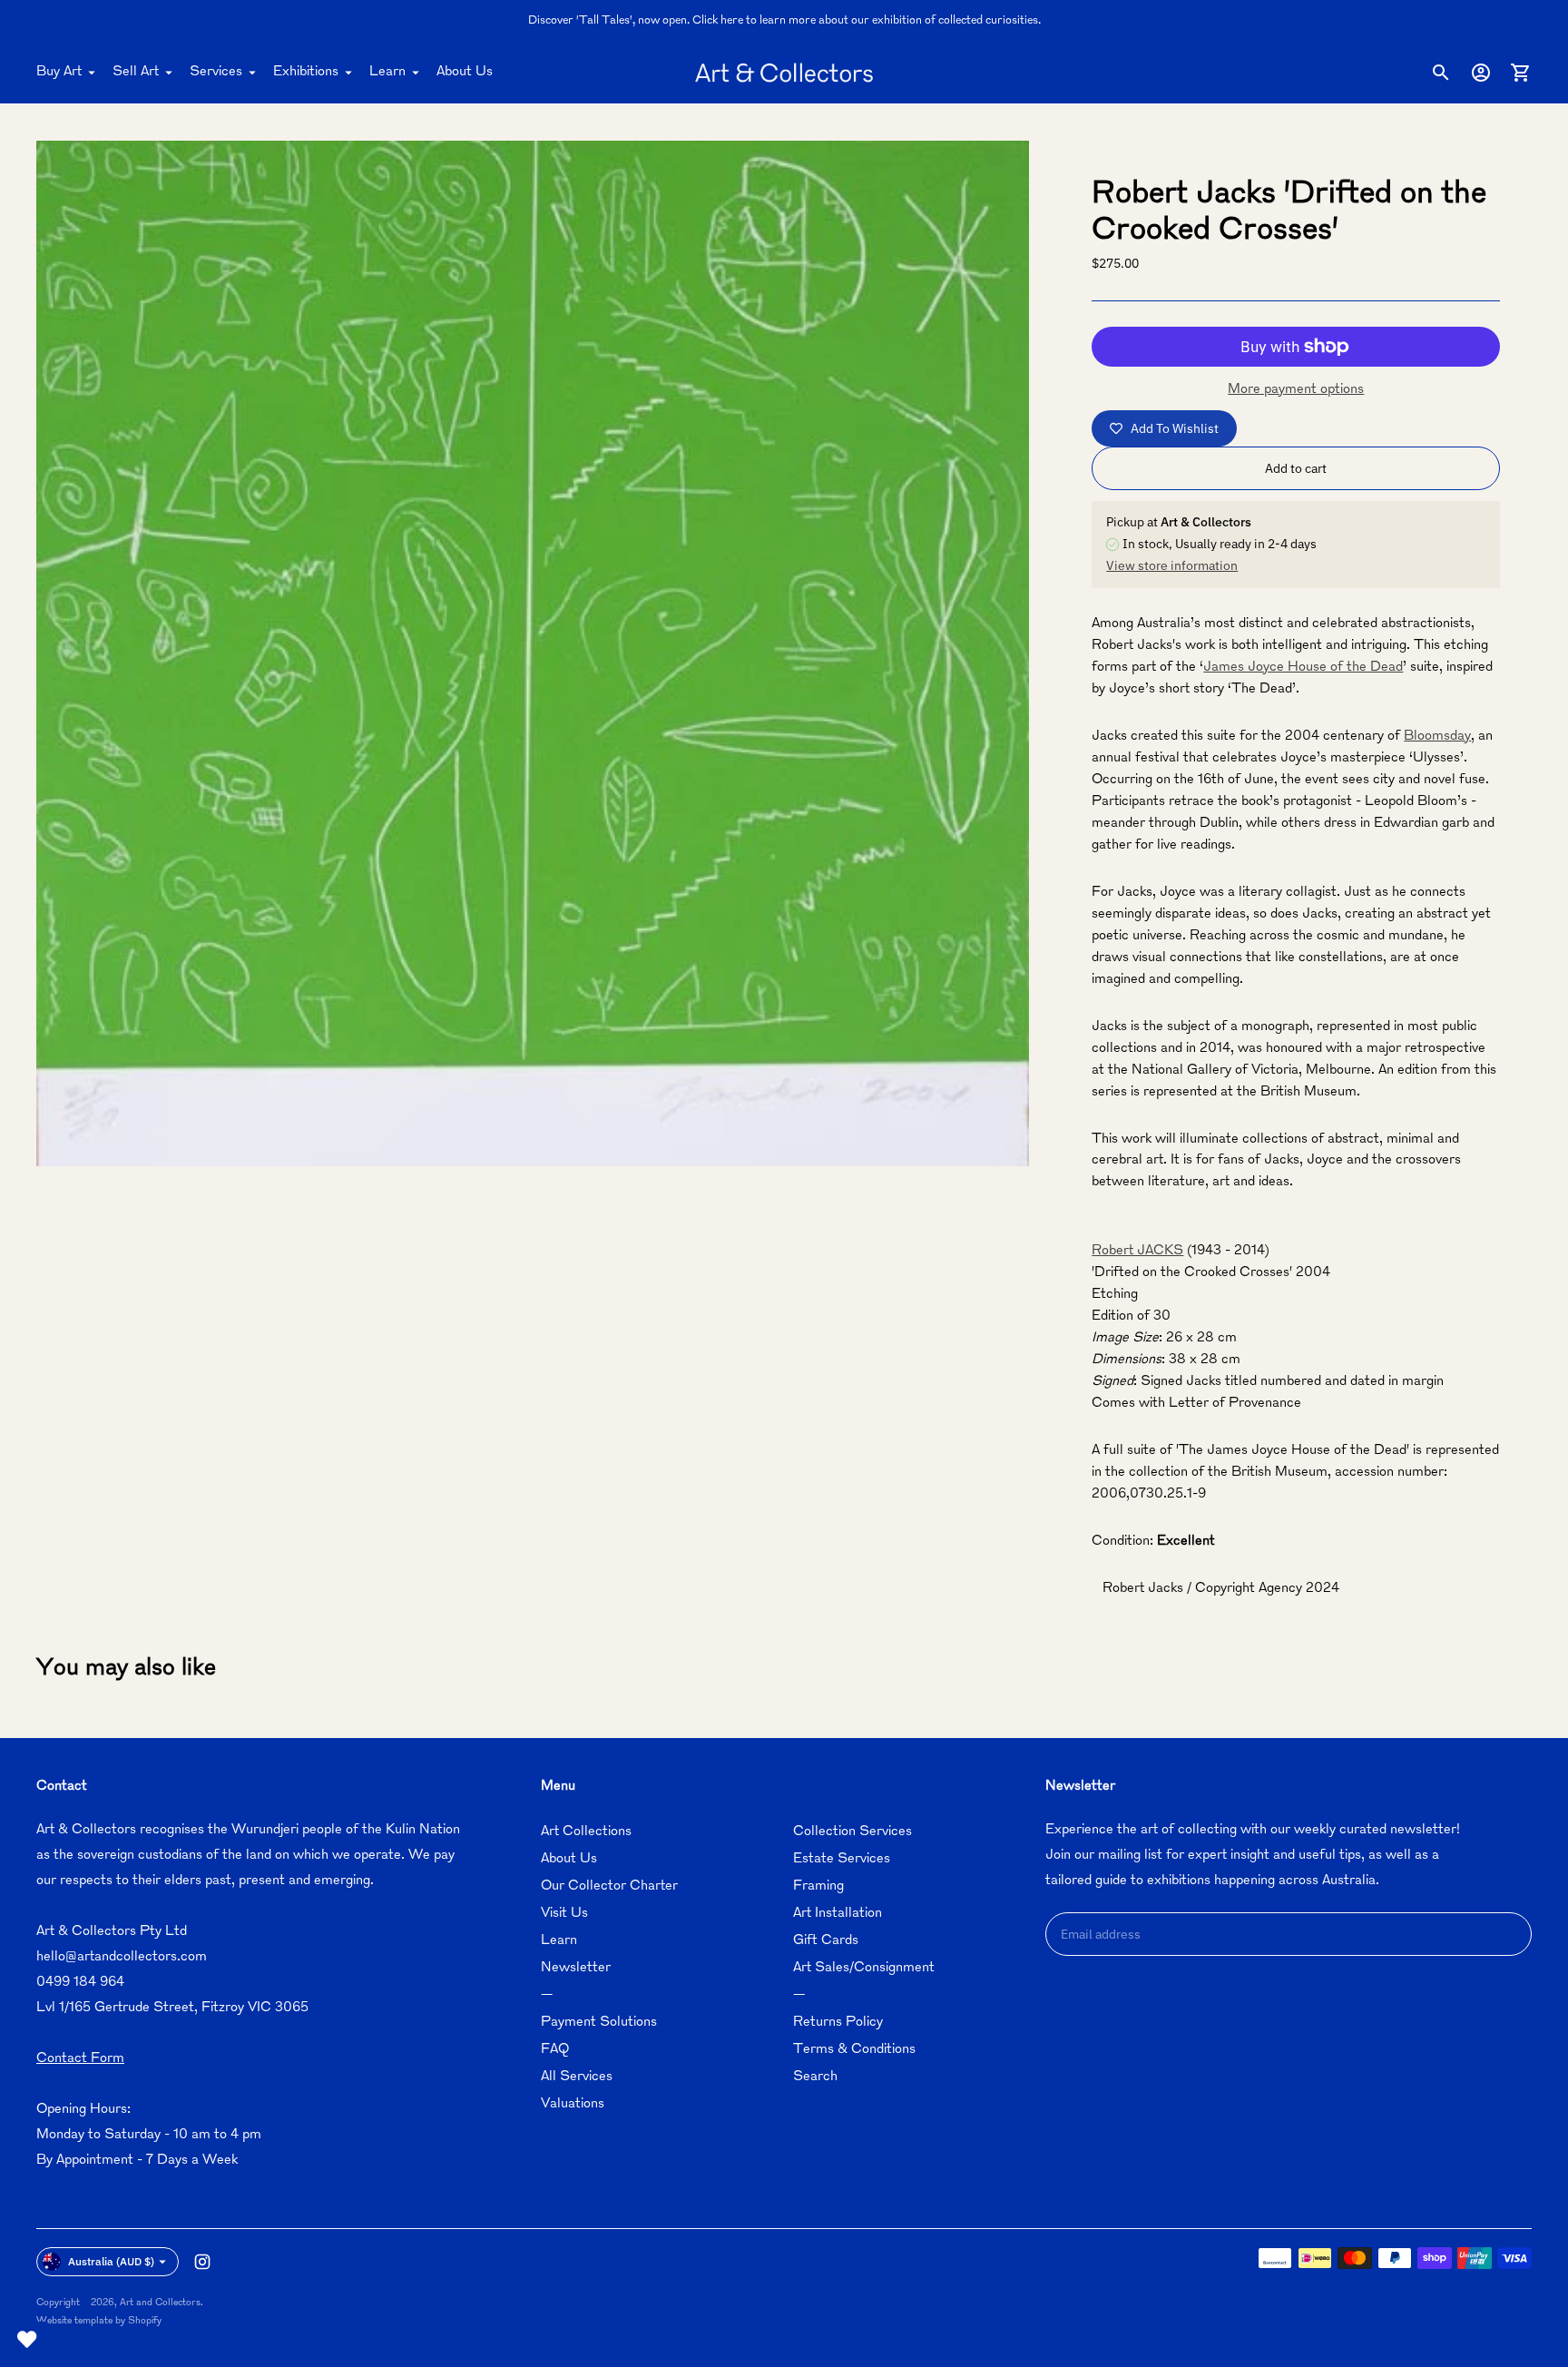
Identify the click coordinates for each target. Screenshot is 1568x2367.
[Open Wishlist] (27, 2340)
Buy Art (59, 72)
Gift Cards (826, 1941)
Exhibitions (306, 72)
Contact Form (80, 2059)
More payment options (1296, 390)
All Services (577, 2077)
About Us (465, 72)
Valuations (573, 2104)
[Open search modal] (1441, 73)
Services (216, 72)
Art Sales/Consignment (864, 1968)
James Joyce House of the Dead (1303, 668)
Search (815, 2077)
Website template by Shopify (99, 2321)
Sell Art (136, 72)
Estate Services (842, 1859)
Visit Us (564, 1914)
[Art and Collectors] (784, 73)
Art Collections (586, 1832)
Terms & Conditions (854, 2050)
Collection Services (853, 1832)
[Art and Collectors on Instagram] (202, 2262)
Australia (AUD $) (111, 2261)
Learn (387, 72)
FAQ (555, 2050)
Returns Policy (838, 2023)
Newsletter (576, 1968)
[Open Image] (533, 653)
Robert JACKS (1137, 1251)
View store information (1172, 565)
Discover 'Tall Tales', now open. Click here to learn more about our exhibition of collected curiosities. (784, 21)
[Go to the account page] (1481, 73)
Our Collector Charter (609, 1886)
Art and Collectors (160, 2303)
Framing (818, 1886)
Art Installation (838, 1914)
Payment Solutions (599, 2023)
